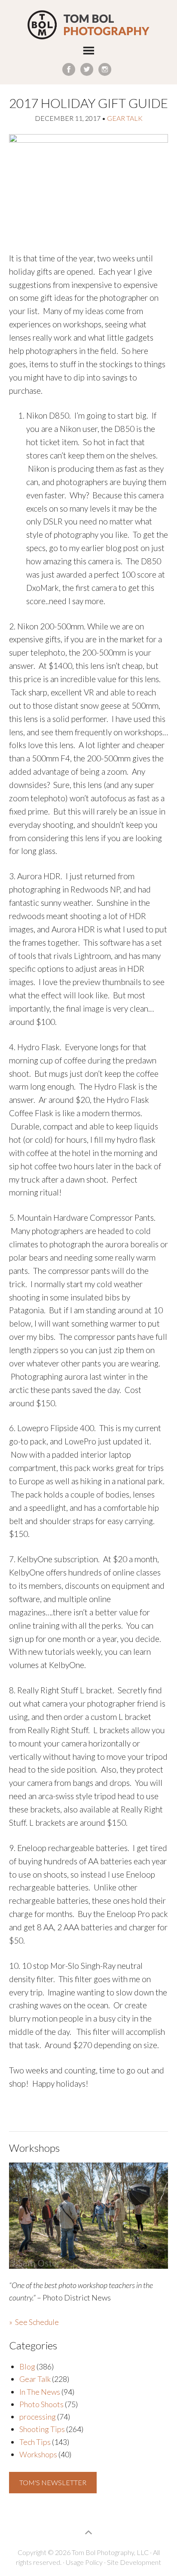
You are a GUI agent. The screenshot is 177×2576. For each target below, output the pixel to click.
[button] (88, 52)
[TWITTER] (87, 69)
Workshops (38, 2454)
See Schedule (37, 2322)
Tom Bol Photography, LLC (88, 25)
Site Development (134, 2562)
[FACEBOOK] (69, 69)
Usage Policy (84, 2562)
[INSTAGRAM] (105, 69)
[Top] (88, 2532)
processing (38, 2417)
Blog (27, 2366)
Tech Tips (35, 2442)
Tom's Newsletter (53, 2482)
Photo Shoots (41, 2404)
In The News (40, 2392)
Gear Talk (125, 118)
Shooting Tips (42, 2429)
